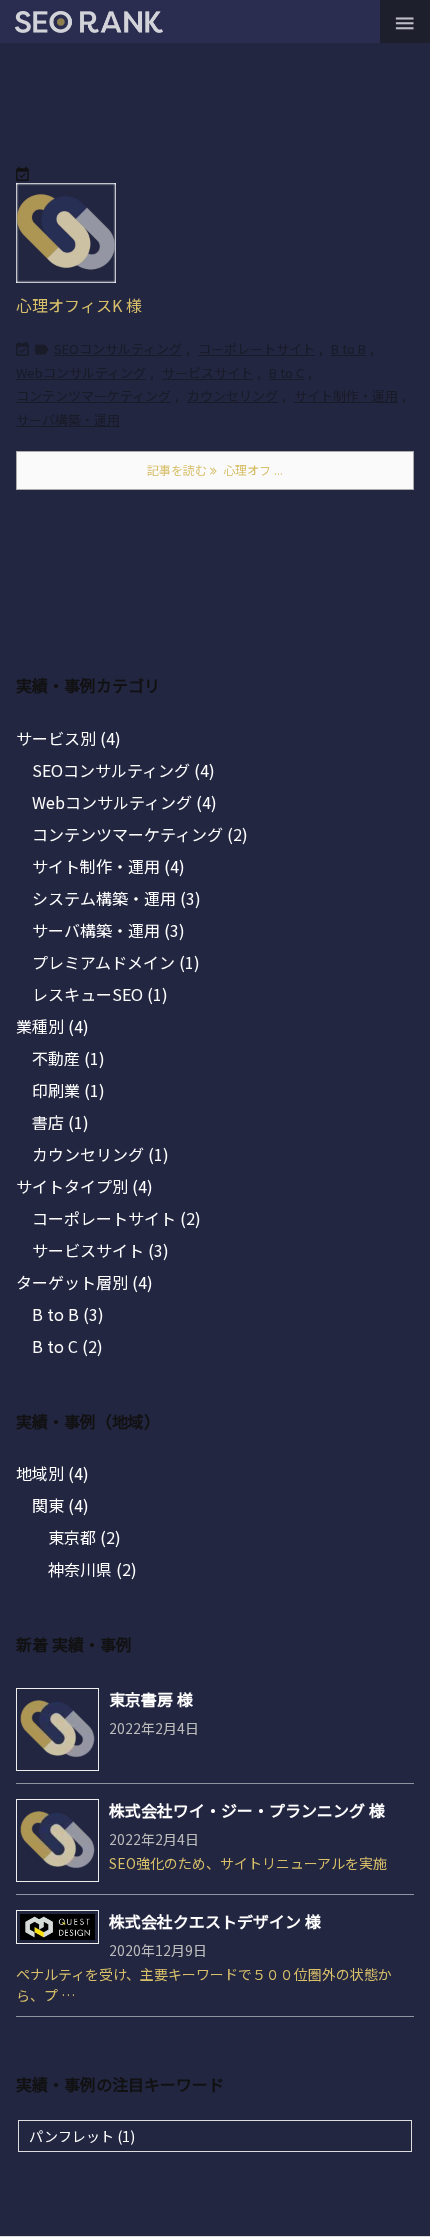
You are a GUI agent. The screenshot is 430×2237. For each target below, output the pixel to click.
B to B (348, 348)
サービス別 (68, 738)
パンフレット (82, 2136)
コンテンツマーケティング (93, 395)
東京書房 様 (151, 1699)
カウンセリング (232, 395)
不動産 (68, 1058)
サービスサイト (207, 372)
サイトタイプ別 (84, 1186)
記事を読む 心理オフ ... (215, 469)
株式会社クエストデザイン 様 (215, 1921)
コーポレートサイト (256, 348)
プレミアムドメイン (116, 962)
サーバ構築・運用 (68, 419)
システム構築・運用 (116, 898)
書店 (60, 1122)
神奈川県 (92, 1569)
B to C (286, 372)
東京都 (84, 1537)
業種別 (52, 1026)
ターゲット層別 (84, 1282)
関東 (60, 1505)
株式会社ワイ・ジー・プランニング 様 (247, 1810)
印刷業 (68, 1090)
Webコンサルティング (81, 372)
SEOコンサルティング (118, 348)
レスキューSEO (100, 994)
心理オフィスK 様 (79, 305)
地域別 (52, 1473)
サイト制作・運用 (346, 395)
